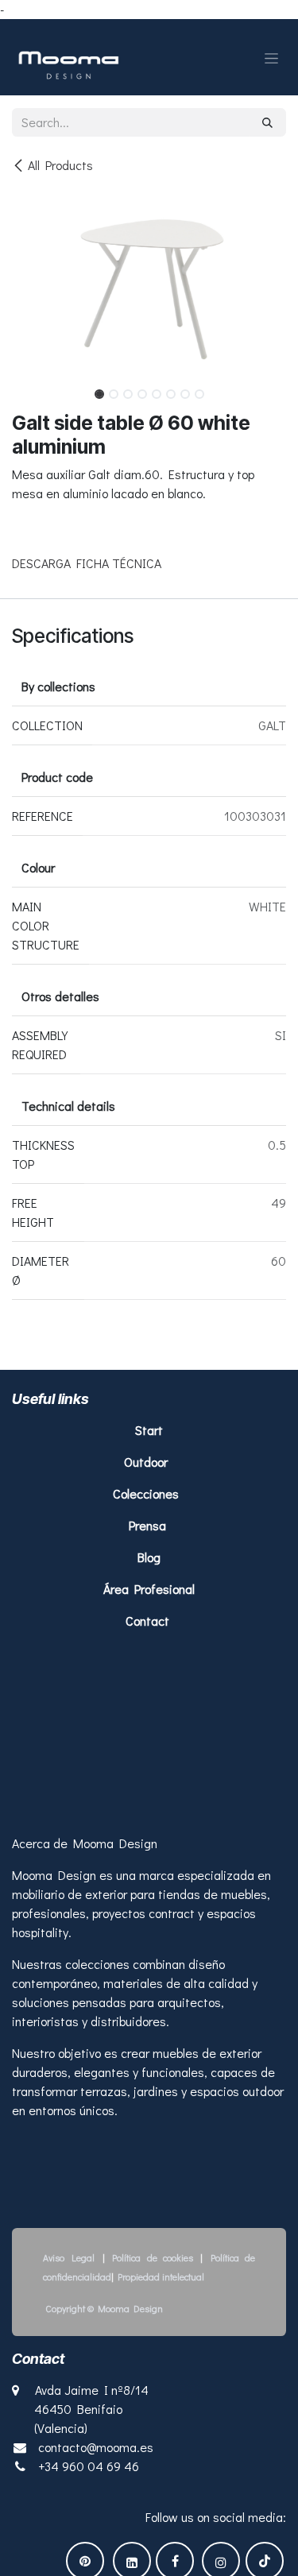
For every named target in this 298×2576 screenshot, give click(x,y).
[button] (26, 389)
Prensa (147, 1525)
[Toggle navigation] (271, 57)
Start (149, 1430)
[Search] (267, 122)
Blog (149, 1557)
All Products (60, 165)
